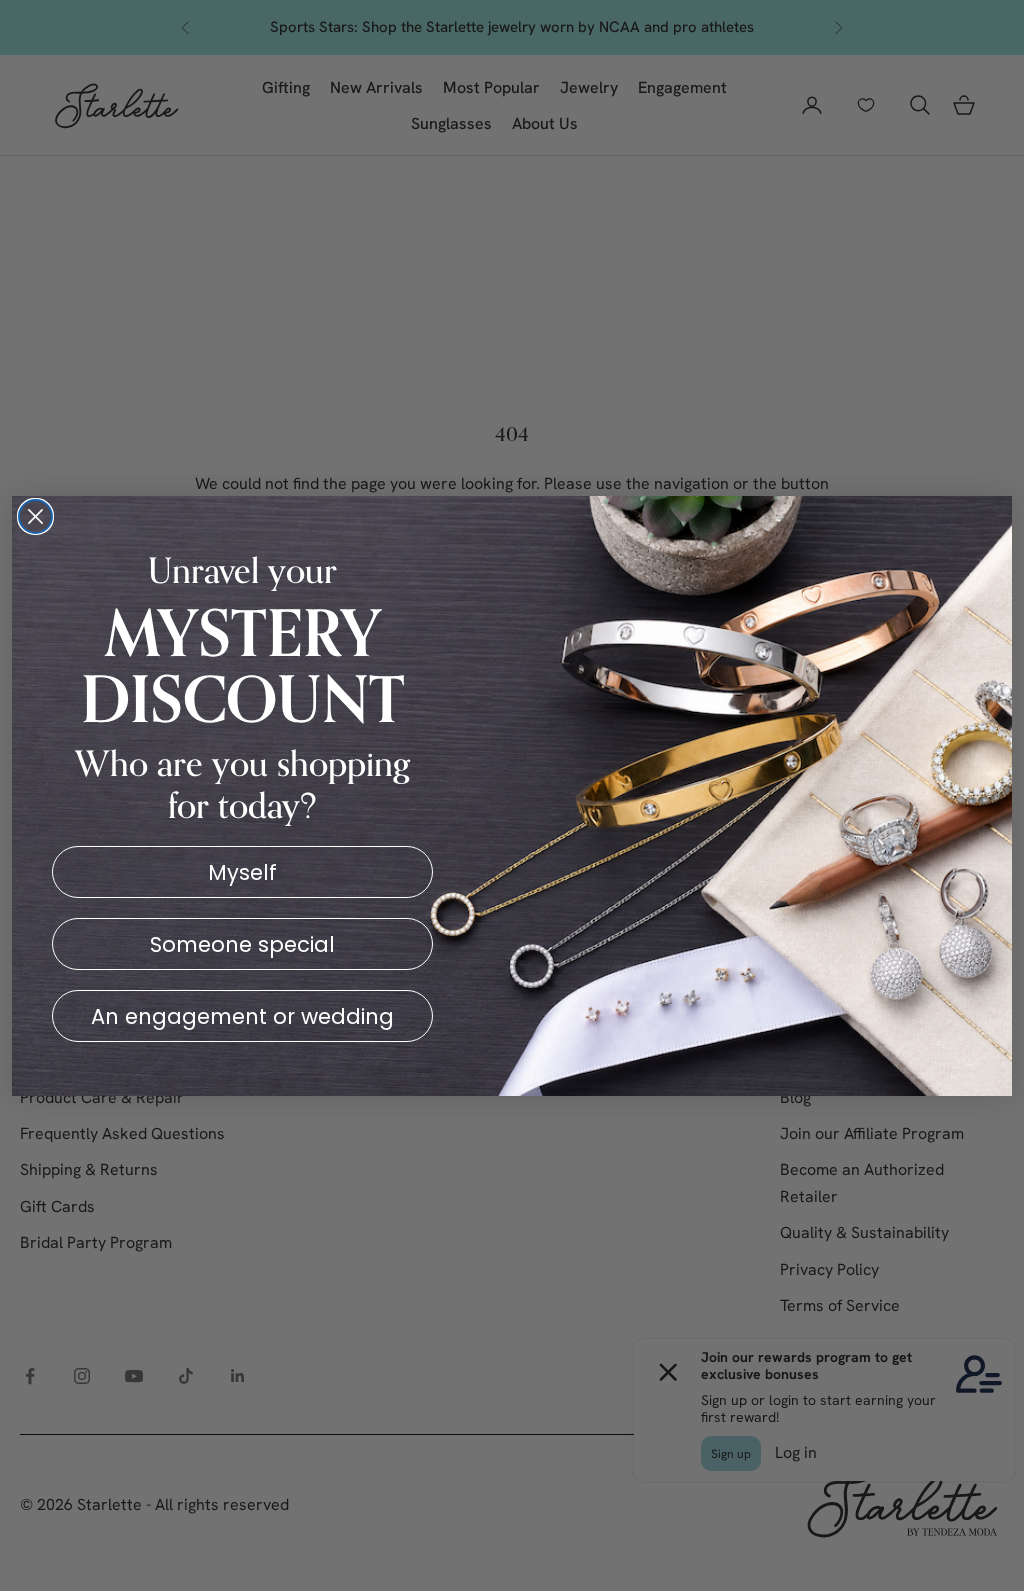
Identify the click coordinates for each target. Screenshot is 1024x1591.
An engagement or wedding (242, 1016)
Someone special (242, 944)
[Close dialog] (35, 516)
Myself (242, 872)
